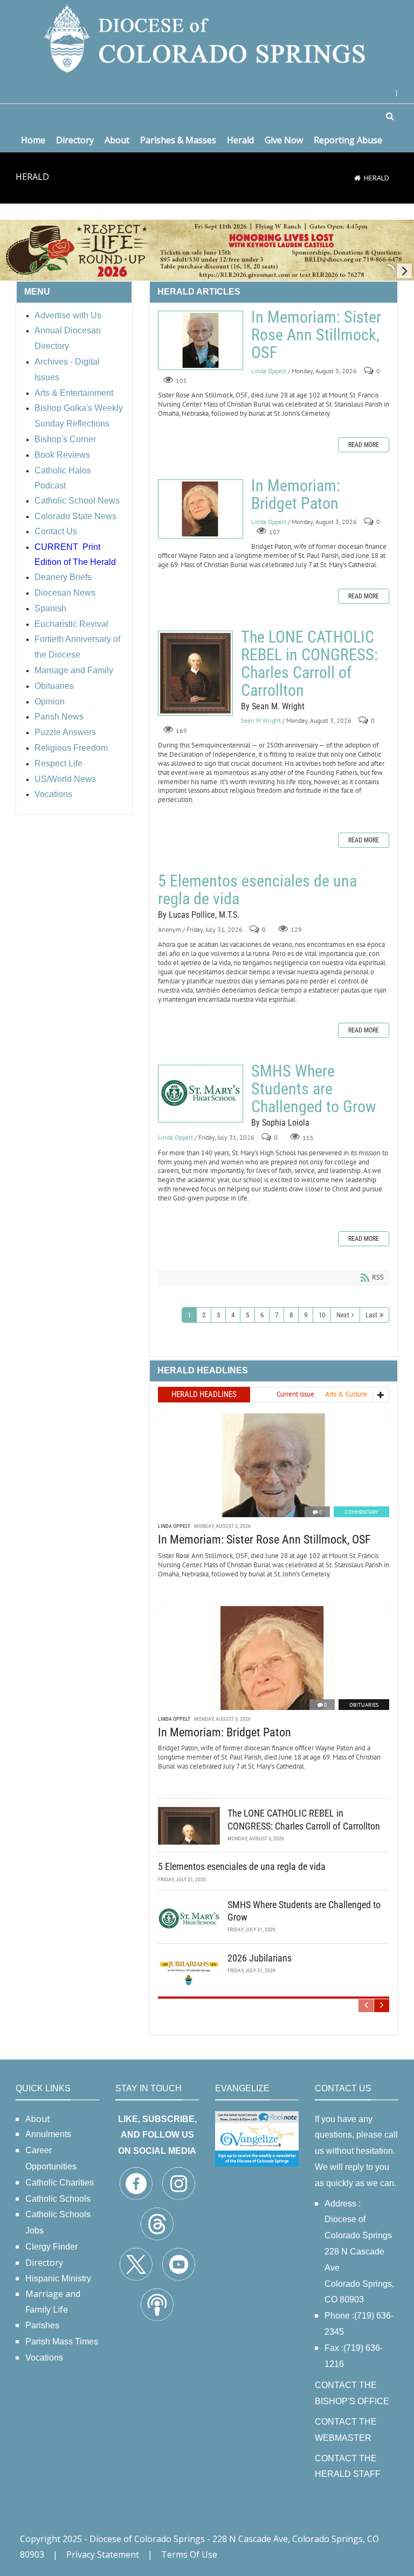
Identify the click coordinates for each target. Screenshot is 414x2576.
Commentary (361, 1512)
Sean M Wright (261, 720)
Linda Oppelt (269, 371)
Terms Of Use (189, 2554)
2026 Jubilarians (260, 1958)
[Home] (357, 178)
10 (322, 1315)
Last (371, 1315)
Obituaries (364, 1705)
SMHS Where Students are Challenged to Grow (201, 1094)
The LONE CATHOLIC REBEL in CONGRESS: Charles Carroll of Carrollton (195, 673)
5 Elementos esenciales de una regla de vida (257, 890)
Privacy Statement (103, 2554)
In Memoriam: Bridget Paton (201, 509)
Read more (364, 445)
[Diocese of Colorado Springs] (207, 37)
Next (343, 1315)
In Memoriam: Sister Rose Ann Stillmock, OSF (201, 340)
